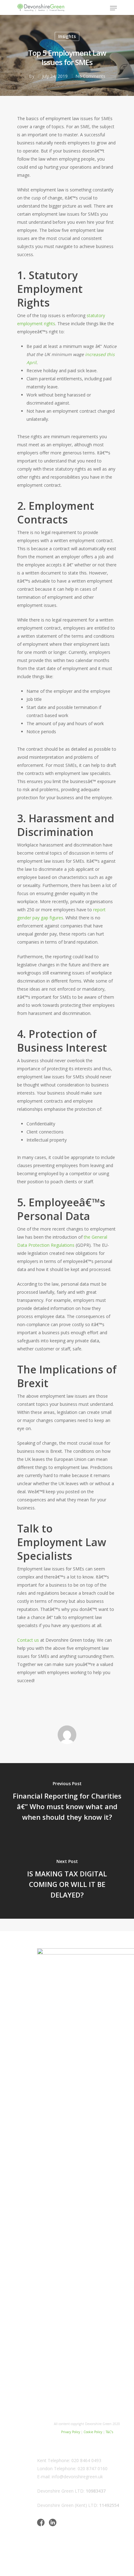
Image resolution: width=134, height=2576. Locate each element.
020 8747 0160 (93, 2468)
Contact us (28, 1640)
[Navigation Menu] (113, 8)
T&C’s (109, 2432)
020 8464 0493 (86, 2460)
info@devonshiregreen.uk (77, 2477)
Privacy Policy (71, 2432)
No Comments (90, 76)
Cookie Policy (93, 2432)
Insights (67, 36)
